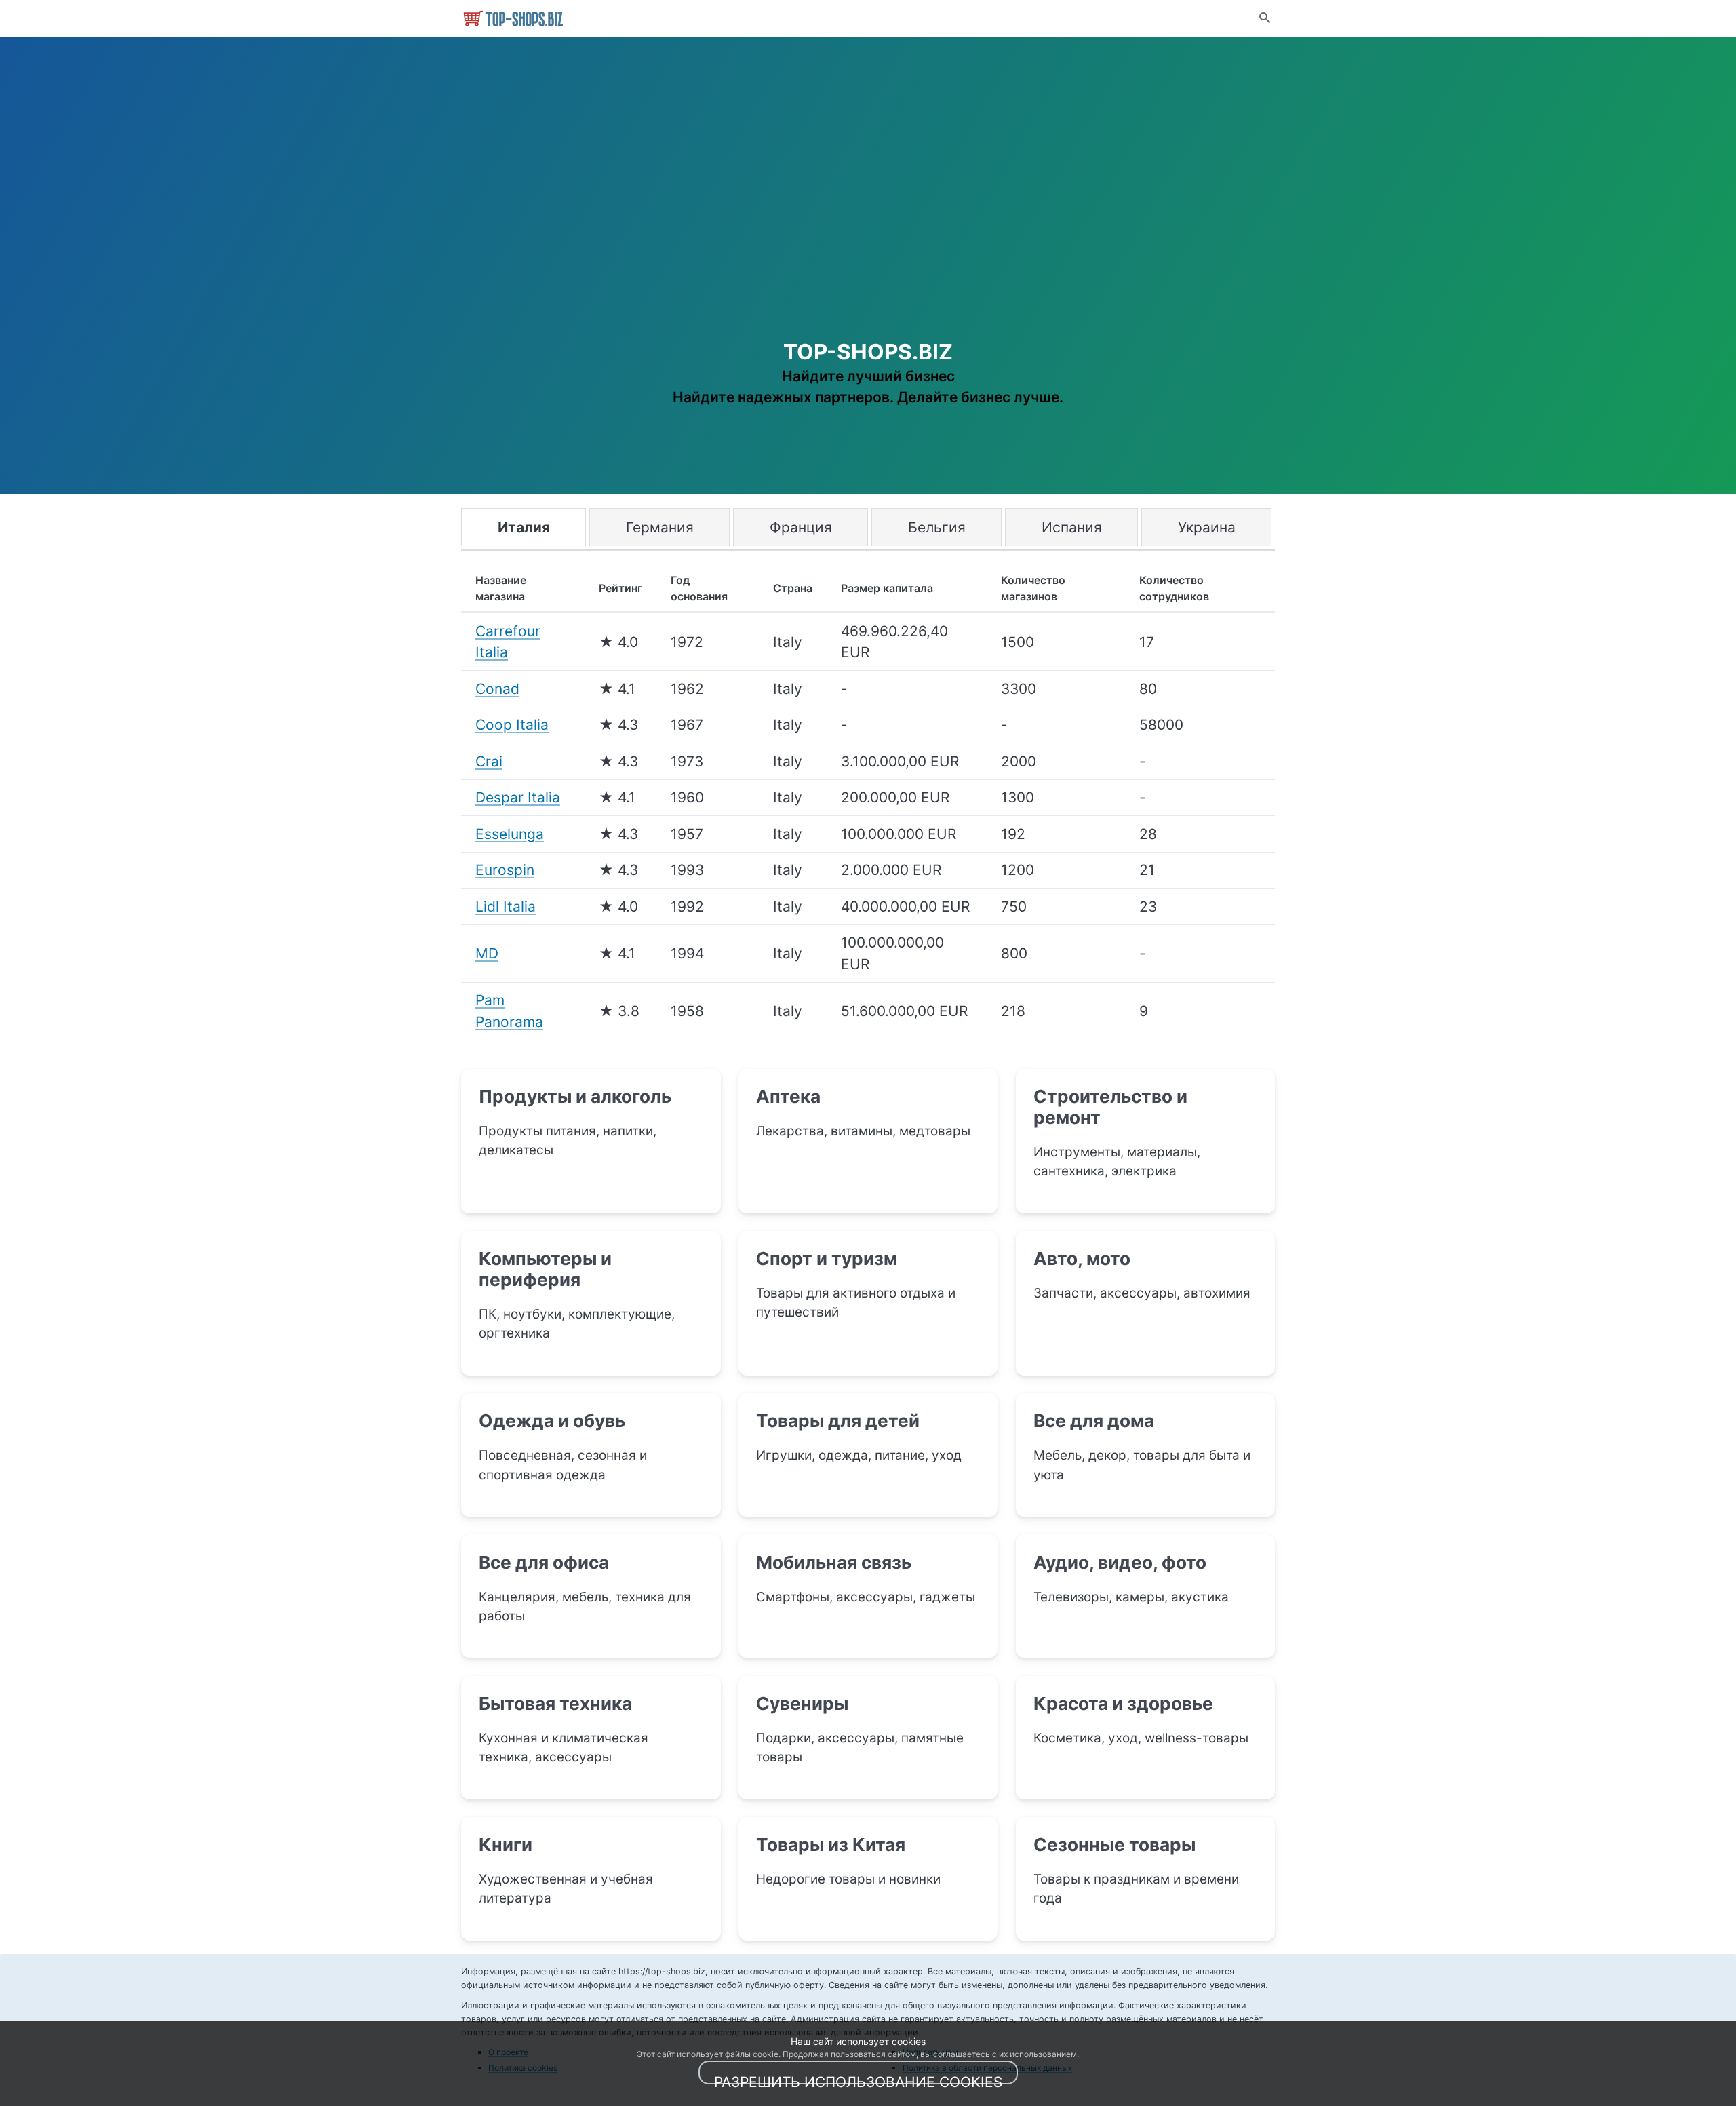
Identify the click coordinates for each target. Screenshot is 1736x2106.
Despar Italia (518, 797)
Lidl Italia (506, 906)
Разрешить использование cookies (858, 2079)
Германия (660, 527)
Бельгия (937, 527)
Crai (489, 761)
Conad (497, 689)
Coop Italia (512, 725)
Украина (1207, 527)
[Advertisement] (868, 225)
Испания (1072, 527)
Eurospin (505, 870)
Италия (524, 527)
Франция (801, 527)
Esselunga (510, 834)
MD (487, 953)
